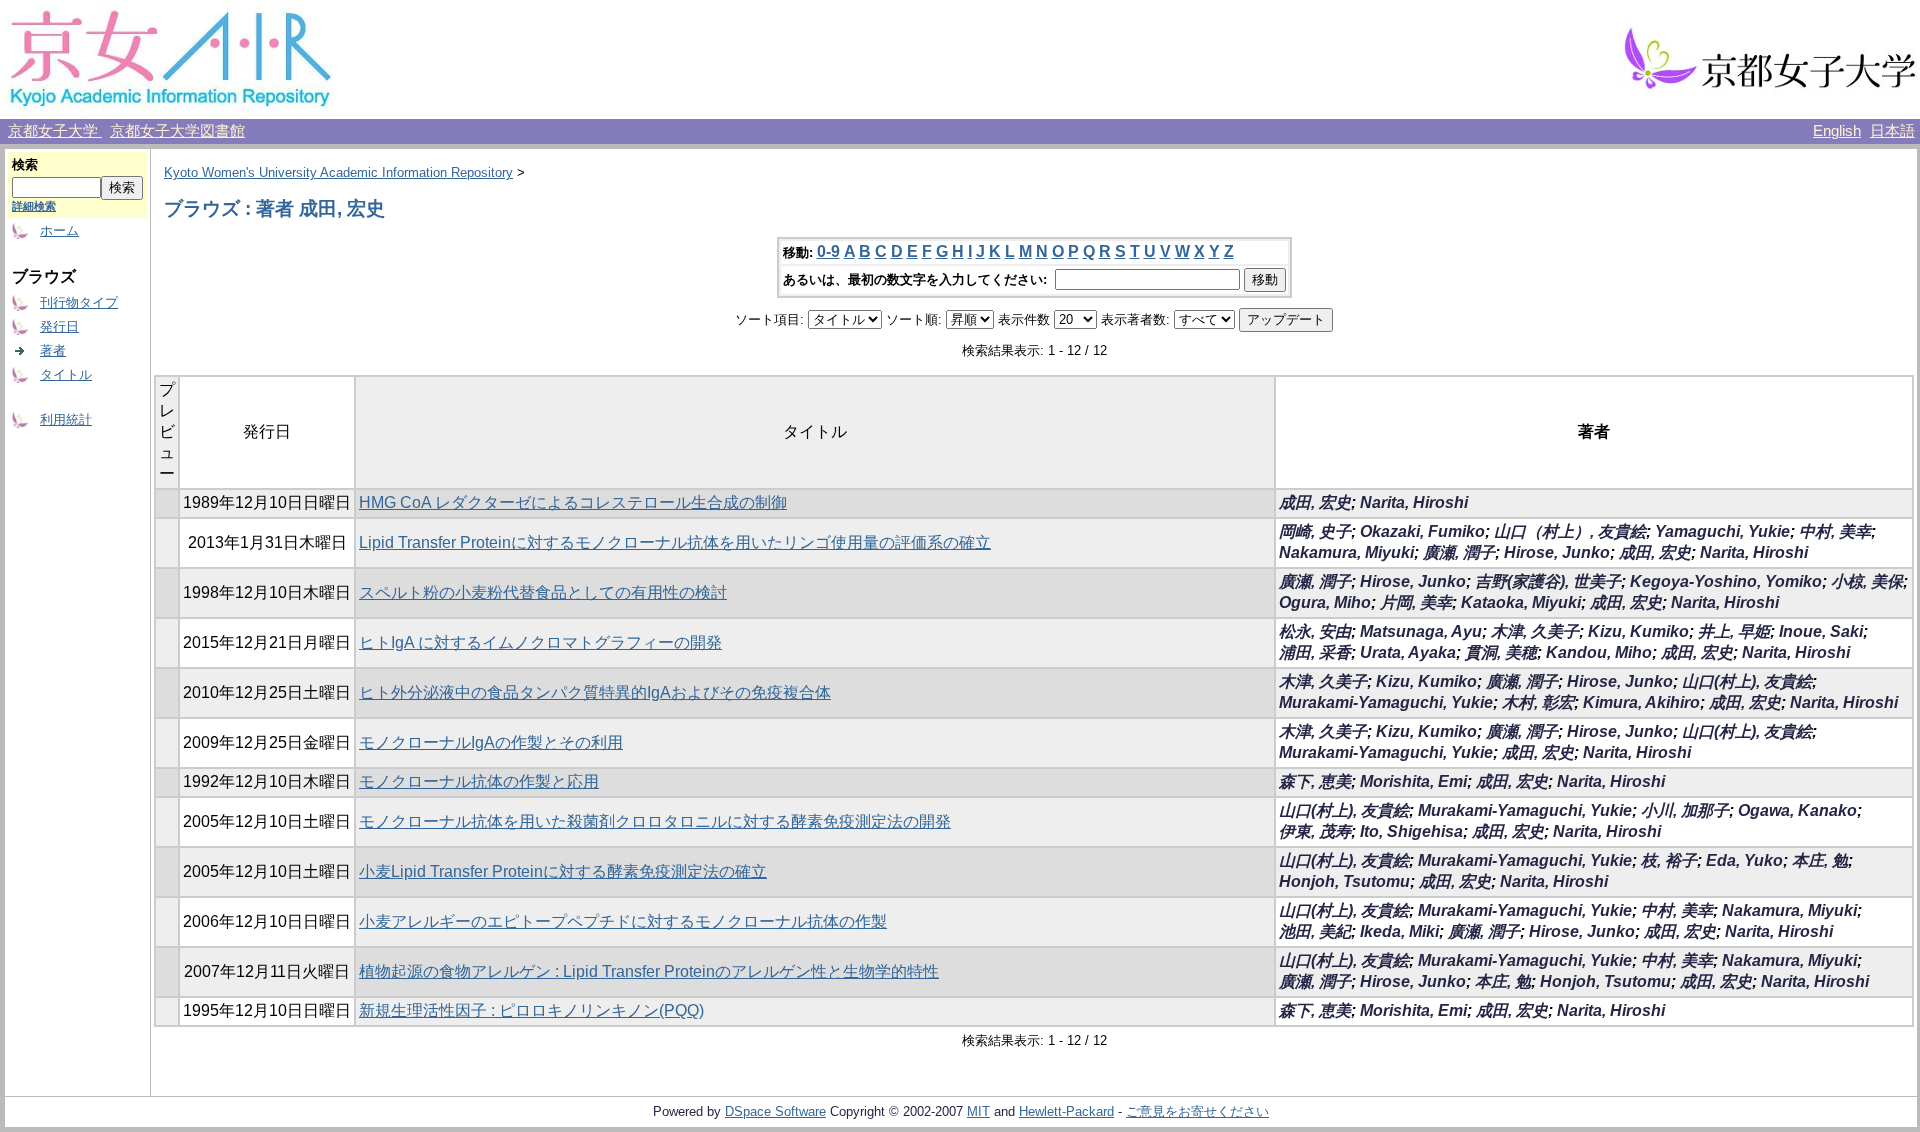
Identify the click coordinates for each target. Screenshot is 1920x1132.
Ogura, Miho (1325, 602)
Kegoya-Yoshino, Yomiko (1726, 581)
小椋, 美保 (1867, 581)
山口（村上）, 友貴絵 (1570, 531)
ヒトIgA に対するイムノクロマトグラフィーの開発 (540, 642)
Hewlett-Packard (1066, 1111)
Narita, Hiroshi (1414, 502)
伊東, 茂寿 (1315, 831)
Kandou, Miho (1599, 652)
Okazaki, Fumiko (1422, 531)
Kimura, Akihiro (1641, 702)
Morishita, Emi (1413, 781)
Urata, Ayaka (1408, 652)
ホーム (59, 230)
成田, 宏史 (1315, 502)
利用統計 (66, 419)
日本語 (1892, 131)
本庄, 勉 (1820, 860)
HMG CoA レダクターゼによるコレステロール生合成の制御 (573, 502)
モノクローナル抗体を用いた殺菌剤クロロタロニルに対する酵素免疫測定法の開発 (655, 821)
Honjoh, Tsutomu (1344, 881)
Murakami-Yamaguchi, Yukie (1386, 702)
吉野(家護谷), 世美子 (1548, 581)
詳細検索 (34, 206)
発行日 (59, 326)
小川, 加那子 (1685, 810)
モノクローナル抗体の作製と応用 (479, 781)
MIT (978, 1111)
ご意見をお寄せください (1197, 1111)
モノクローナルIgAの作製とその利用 (491, 742)
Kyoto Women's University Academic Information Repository (338, 172)
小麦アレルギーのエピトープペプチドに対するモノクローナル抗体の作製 (623, 921)
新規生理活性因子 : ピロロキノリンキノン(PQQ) (531, 1010)
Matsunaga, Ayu (1421, 631)
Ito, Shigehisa (1411, 831)
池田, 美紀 (1315, 931)
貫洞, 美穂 (1501, 652)
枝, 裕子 (1669, 860)
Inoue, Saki (1821, 631)
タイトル (66, 374)
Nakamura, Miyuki (1346, 552)
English (1837, 131)
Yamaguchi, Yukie (1722, 531)
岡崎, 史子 (1315, 531)
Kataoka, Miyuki (1521, 602)
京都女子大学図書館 (177, 131)
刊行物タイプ (79, 302)
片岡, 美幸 (1416, 602)
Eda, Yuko (1744, 860)
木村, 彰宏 (1538, 702)
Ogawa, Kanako (1797, 810)
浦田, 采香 (1315, 652)
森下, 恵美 (1315, 781)
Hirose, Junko (1557, 552)
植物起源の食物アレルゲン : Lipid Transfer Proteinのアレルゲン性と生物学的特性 (649, 971)
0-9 (828, 251)
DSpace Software (775, 1111)
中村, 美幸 (1835, 531)
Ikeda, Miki (1399, 931)
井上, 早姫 (1734, 631)
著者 (53, 350)
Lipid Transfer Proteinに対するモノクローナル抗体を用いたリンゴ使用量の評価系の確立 (675, 542)
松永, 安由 (1315, 631)
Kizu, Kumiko (1638, 631)
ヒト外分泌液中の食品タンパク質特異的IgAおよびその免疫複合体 (595, 692)
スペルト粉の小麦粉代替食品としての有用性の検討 (543, 592)
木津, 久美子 (1535, 631)
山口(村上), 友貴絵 (1747, 681)
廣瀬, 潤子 (1459, 552)
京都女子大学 (55, 131)
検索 (25, 164)
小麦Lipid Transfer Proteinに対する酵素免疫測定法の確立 (563, 871)
